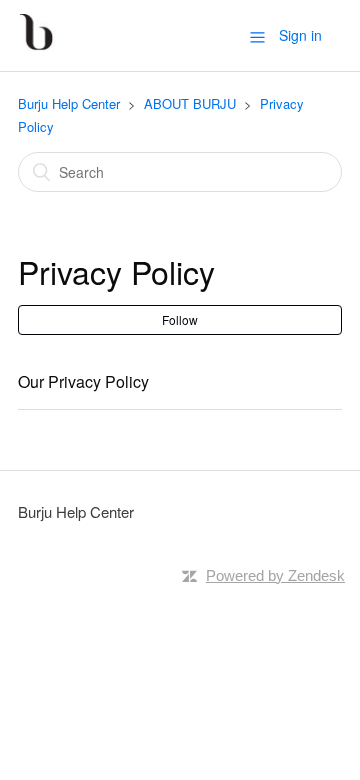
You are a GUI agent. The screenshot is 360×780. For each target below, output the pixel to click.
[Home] (36, 44)
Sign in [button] (300, 35)
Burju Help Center (69, 103)
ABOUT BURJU (190, 103)
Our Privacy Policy (83, 381)
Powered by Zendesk (275, 575)
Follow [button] (180, 319)
